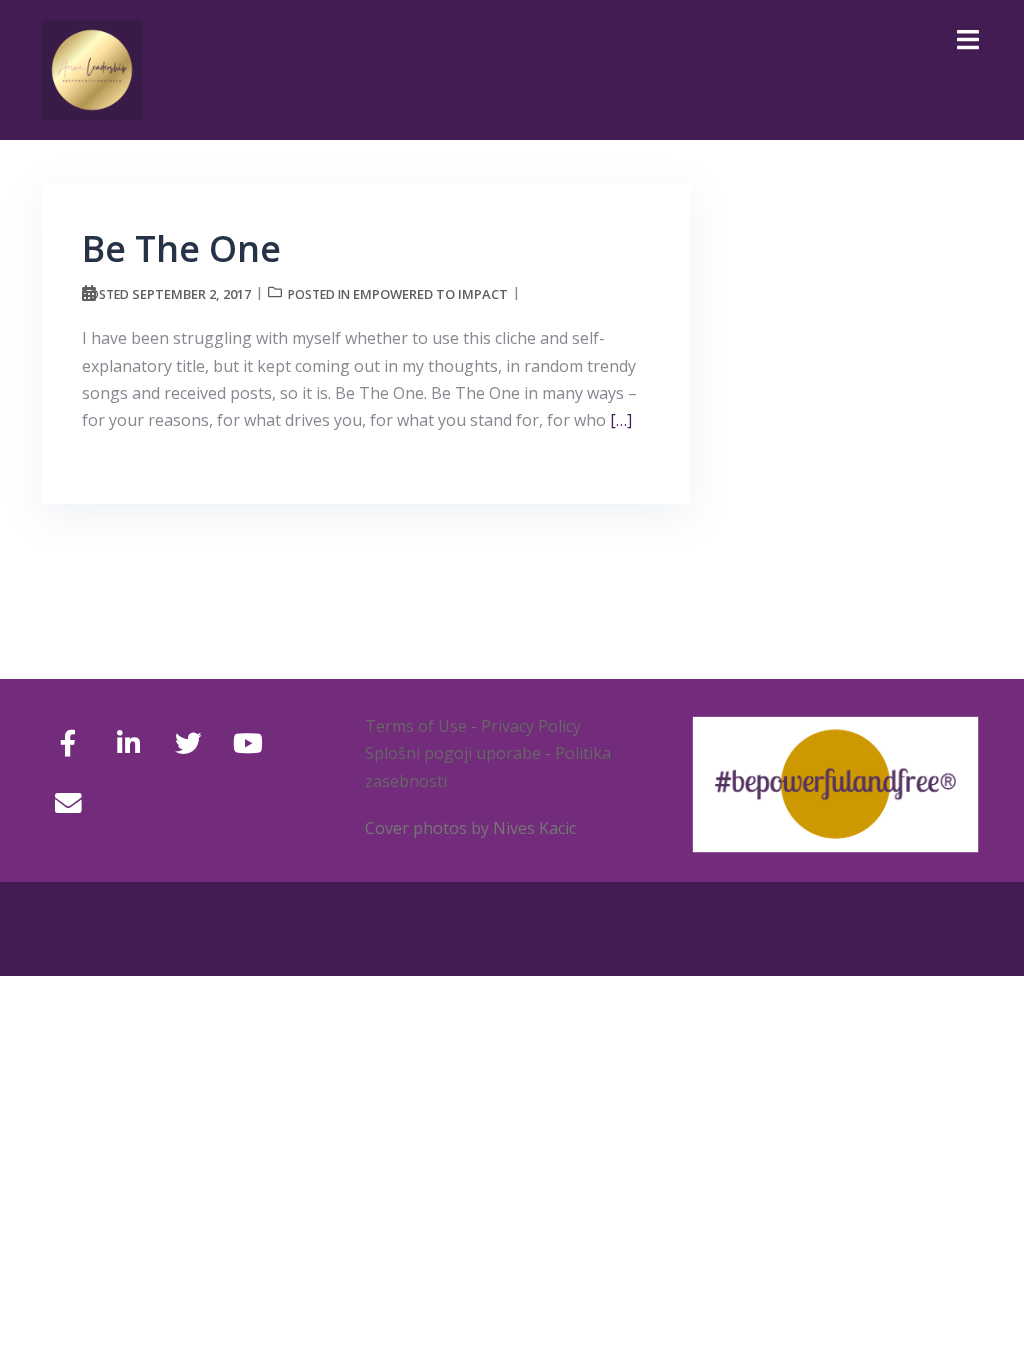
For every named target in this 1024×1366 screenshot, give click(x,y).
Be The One (181, 248)
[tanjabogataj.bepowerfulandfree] (92, 68)
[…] (619, 420)
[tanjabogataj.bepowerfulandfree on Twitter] (188, 743)
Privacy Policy (531, 726)
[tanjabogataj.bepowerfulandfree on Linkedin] (128, 743)
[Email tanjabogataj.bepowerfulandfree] (68, 803)
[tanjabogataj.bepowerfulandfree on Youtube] (247, 743)
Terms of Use (416, 726)
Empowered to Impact (430, 294)
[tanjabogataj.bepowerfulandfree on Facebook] (68, 743)
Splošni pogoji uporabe (453, 753)
